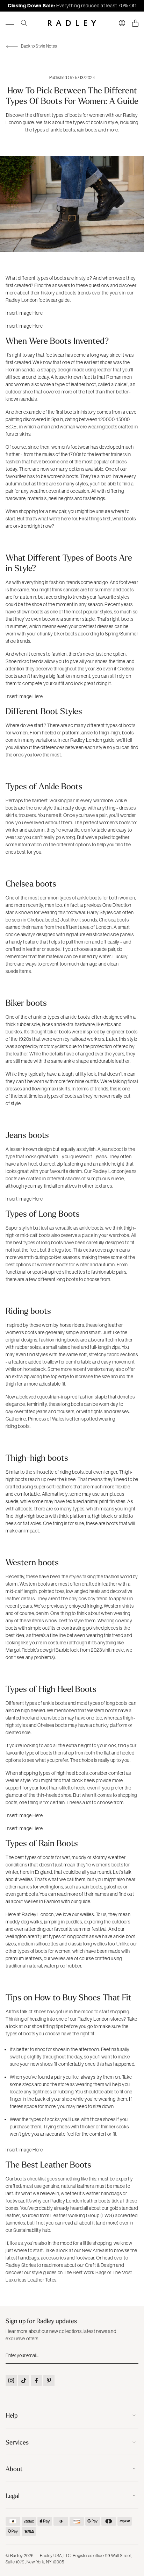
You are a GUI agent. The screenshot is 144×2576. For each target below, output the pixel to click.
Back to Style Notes (39, 46)
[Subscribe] (132, 2355)
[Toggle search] (24, 23)
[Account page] (122, 23)
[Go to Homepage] (72, 23)
